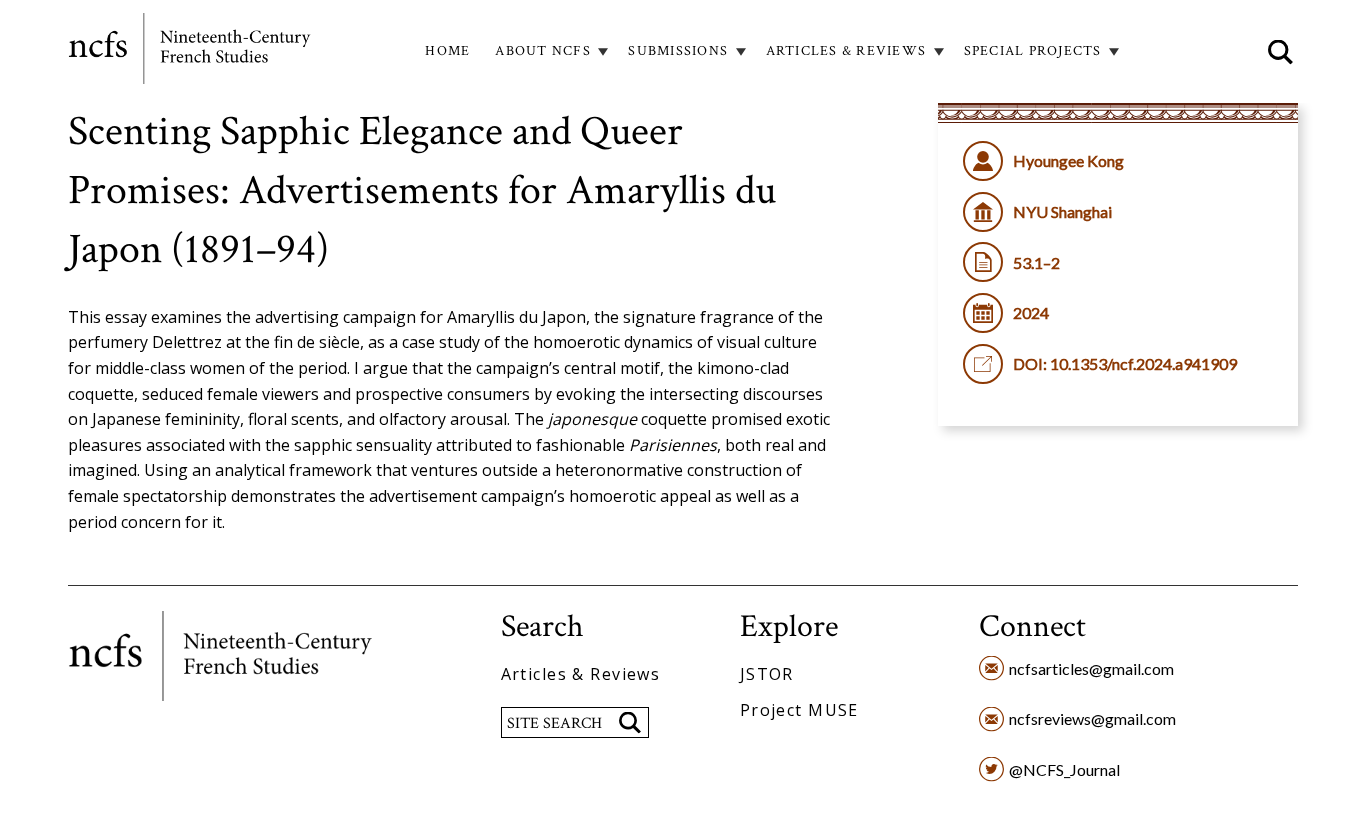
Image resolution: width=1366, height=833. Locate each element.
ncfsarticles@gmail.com (1091, 668)
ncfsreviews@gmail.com (1092, 718)
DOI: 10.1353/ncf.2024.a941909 (1125, 363)
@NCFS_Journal (1064, 769)
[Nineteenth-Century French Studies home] (191, 52)
